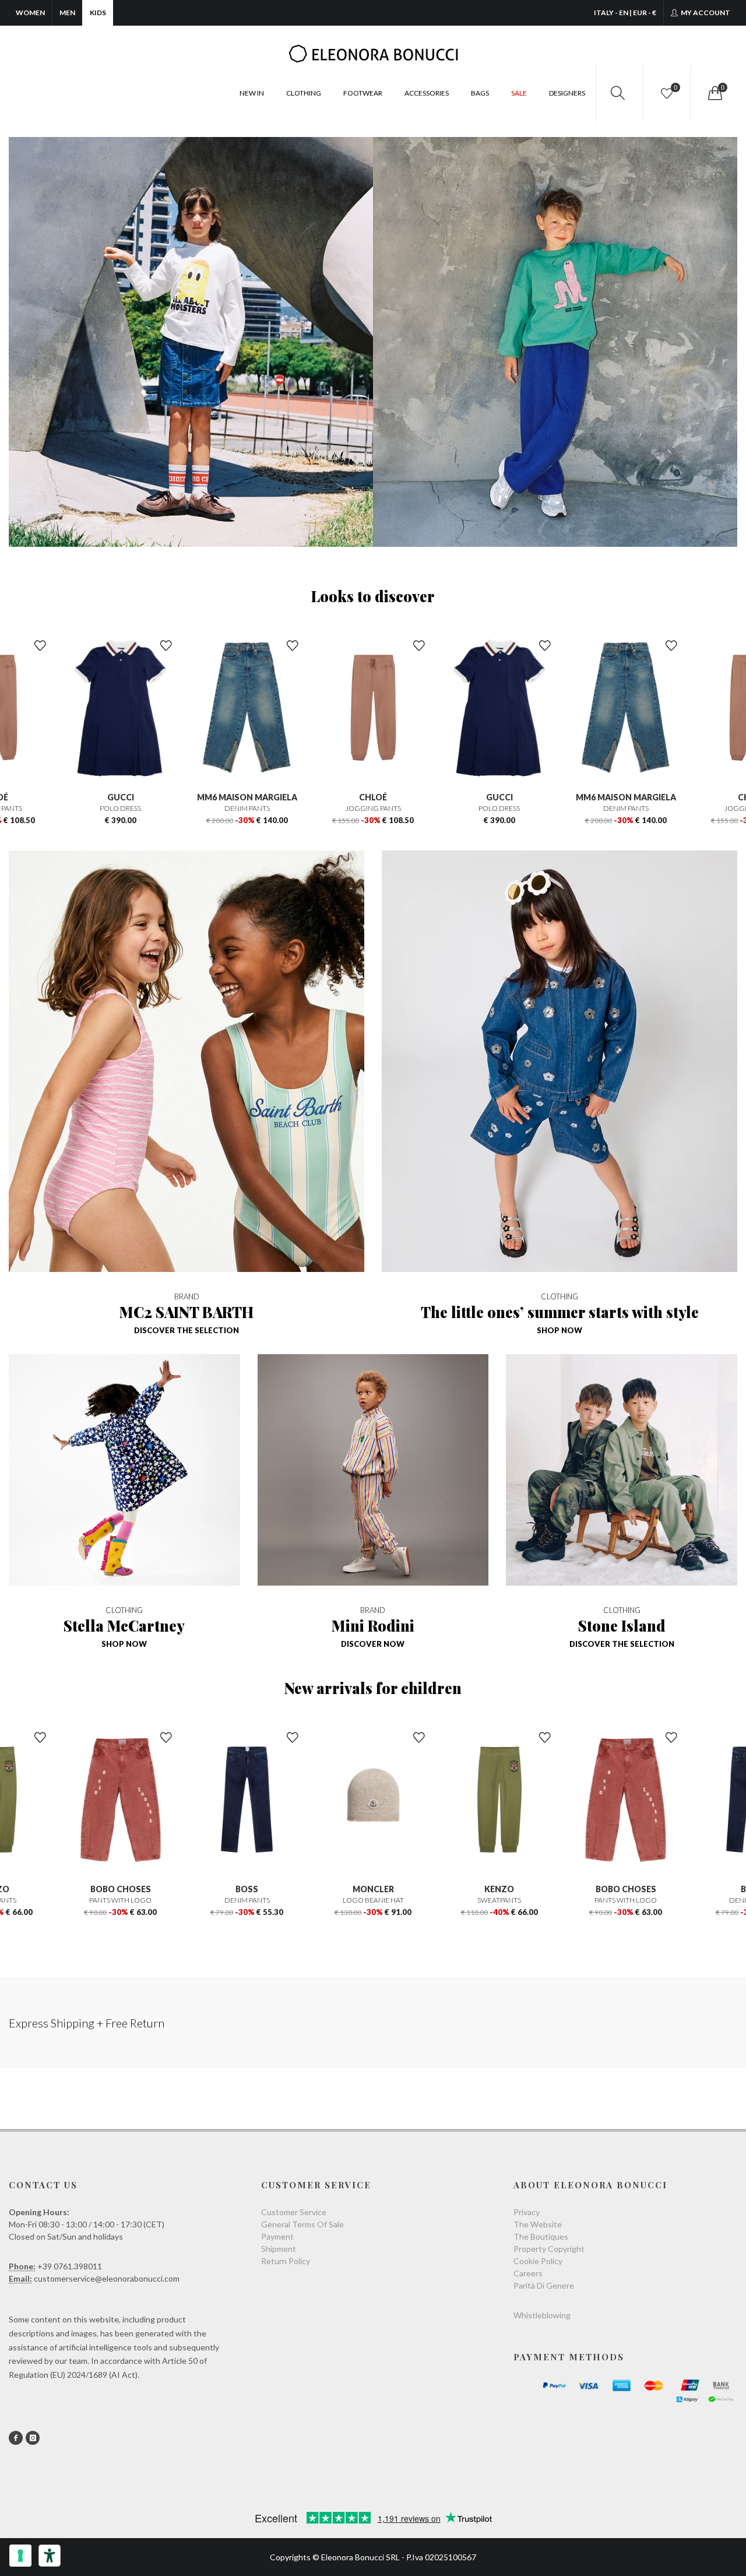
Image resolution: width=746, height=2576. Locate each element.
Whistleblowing (542, 2315)
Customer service (294, 2212)
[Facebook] (16, 2438)
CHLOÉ (247, 797)
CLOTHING (304, 93)
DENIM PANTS (121, 808)
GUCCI (373, 797)
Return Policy (286, 2261)
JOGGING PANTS (247, 808)
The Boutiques (541, 2236)
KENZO (373, 1889)
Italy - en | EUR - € (625, 13)
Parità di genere (544, 2285)
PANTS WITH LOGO (499, 1900)
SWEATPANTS (373, 1900)
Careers (528, 2273)
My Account (705, 13)
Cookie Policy (538, 2261)
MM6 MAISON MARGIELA (121, 797)
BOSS (120, 1889)
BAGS (480, 93)
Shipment (279, 2249)
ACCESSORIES (427, 93)
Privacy (527, 2212)
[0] (714, 93)
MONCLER (247, 1889)
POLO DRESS (373, 808)
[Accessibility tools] (50, 2556)
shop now (559, 1330)
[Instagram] (33, 2438)
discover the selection (186, 1330)
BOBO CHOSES (499, 1889)
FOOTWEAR (363, 93)
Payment (277, 2236)
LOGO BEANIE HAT (247, 1900)
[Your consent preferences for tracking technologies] (20, 2556)
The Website (538, 2224)
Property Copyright (549, 2249)
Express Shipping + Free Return (87, 2023)
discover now (373, 1644)
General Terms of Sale (302, 2224)
